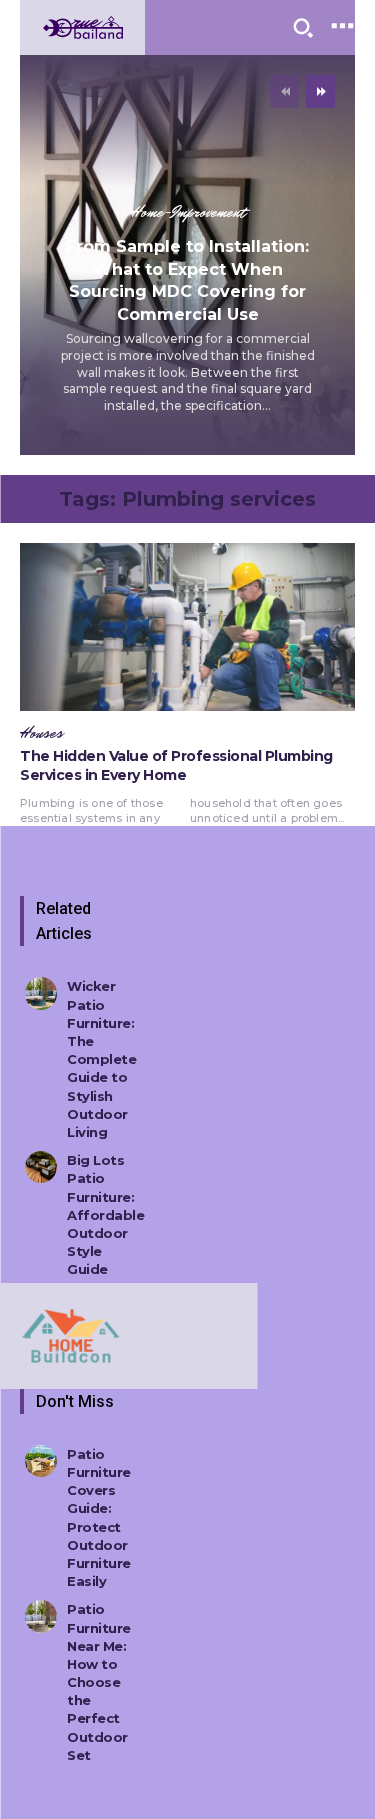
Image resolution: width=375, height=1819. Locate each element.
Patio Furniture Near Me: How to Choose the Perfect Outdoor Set (99, 1682)
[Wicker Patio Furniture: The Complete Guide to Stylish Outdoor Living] (41, 993)
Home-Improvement (188, 213)
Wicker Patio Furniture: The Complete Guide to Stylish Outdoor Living (101, 1059)
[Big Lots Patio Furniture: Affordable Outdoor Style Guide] (41, 1167)
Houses (41, 734)
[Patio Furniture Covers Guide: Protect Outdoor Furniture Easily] (41, 1461)
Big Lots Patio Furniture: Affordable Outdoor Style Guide (105, 1214)
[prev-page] (284, 91)
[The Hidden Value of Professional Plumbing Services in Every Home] (187, 627)
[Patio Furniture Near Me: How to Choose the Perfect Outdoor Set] (41, 1616)
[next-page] (320, 91)
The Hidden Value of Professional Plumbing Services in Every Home (176, 766)
